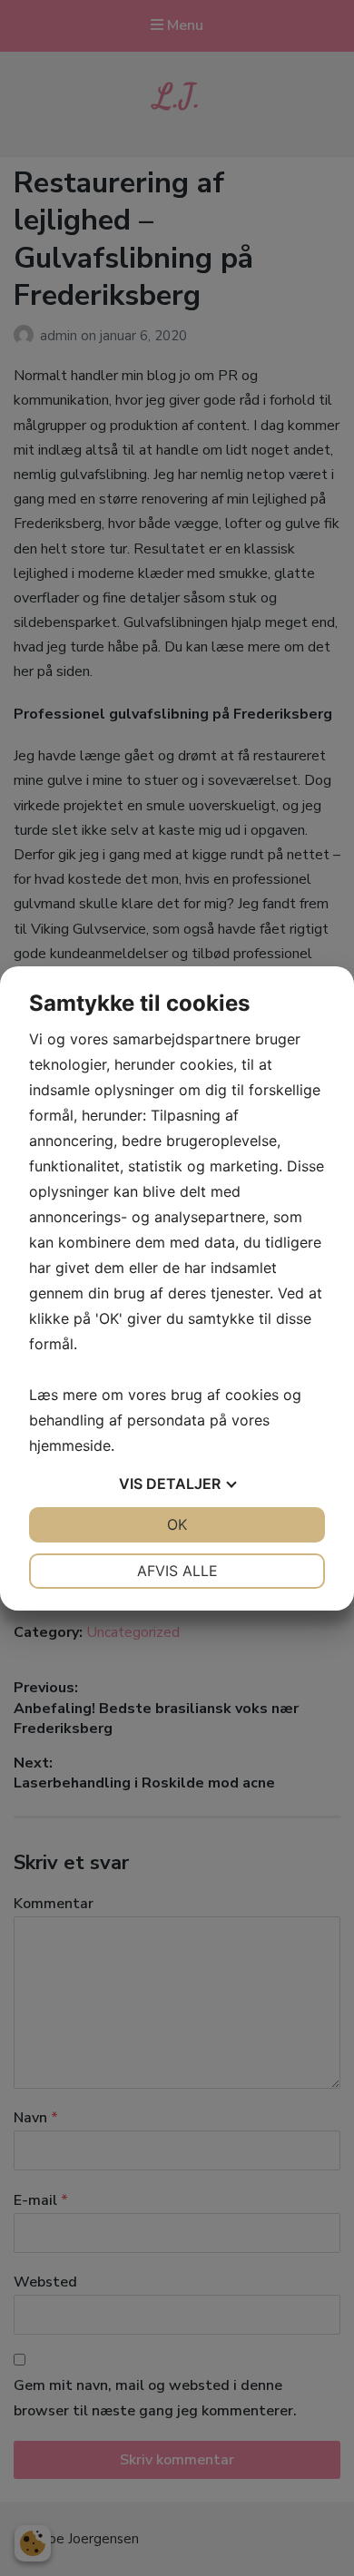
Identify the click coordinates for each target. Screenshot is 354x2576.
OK (177, 1524)
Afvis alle (177, 1571)
